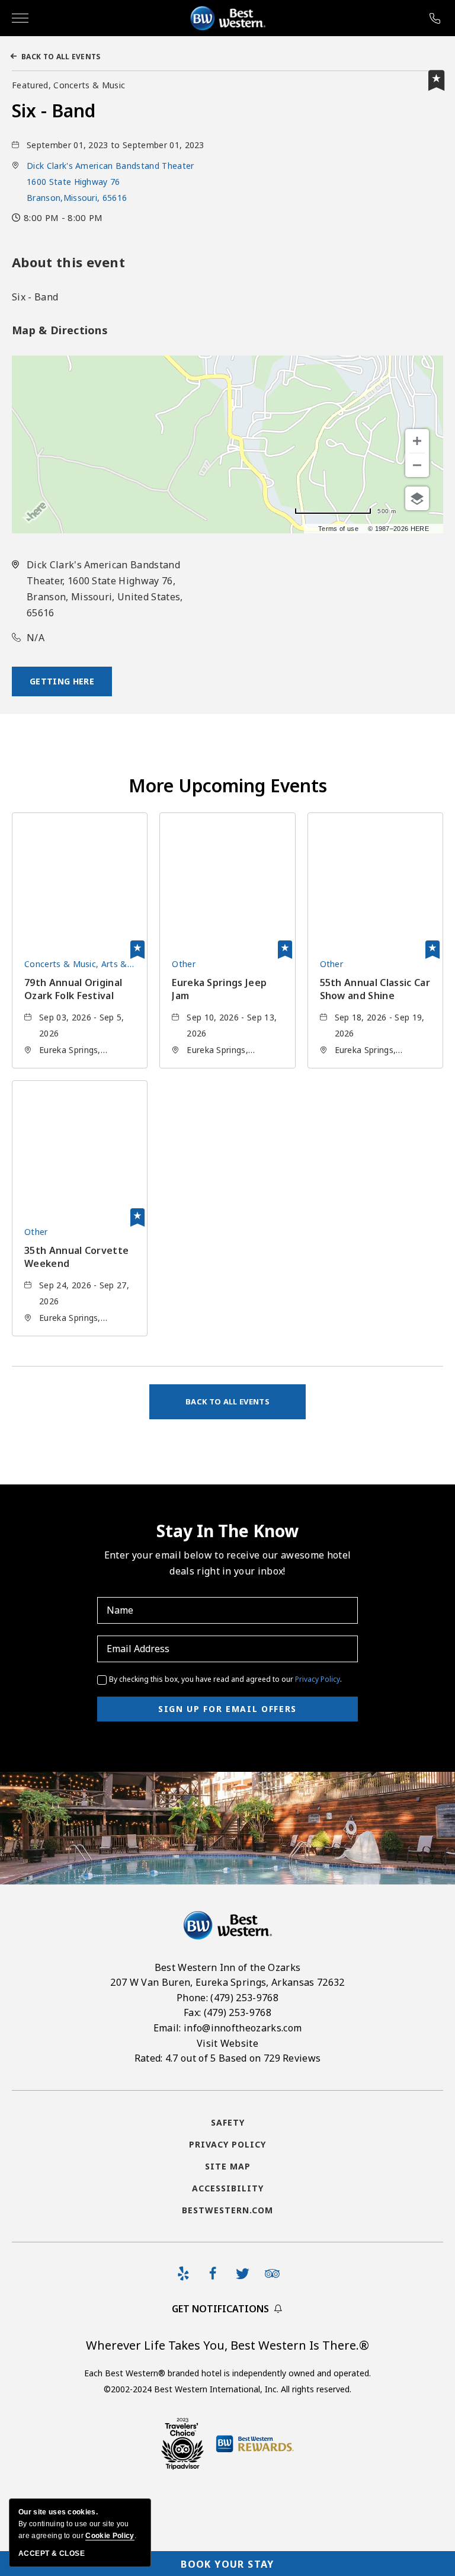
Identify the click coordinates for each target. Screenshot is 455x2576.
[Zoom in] (417, 441)
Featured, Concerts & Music (68, 85)
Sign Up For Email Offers (227, 1709)
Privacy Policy (318, 1679)
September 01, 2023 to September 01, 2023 (116, 145)
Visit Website (227, 2043)
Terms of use (338, 529)
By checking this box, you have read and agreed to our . (225, 1679)
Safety (228, 2122)
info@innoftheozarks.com (243, 2028)
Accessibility (228, 2188)
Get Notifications (220, 2309)
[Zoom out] (417, 465)
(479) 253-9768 (436, 18)
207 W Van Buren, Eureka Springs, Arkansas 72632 (227, 1982)
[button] (110, 182)
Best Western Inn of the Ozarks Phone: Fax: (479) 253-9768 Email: (227, 2013)
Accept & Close (52, 2553)
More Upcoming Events (228, 785)
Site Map (228, 2166)
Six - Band (54, 111)
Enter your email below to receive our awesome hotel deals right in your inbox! (227, 1563)
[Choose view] (417, 498)
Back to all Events (61, 57)
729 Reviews (292, 2058)
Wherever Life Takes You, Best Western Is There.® (227, 2345)
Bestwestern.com (227, 2210)
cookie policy (110, 2536)
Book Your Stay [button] (227, 2564)
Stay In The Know (227, 1531)
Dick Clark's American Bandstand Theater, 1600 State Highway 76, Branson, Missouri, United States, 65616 (105, 589)
